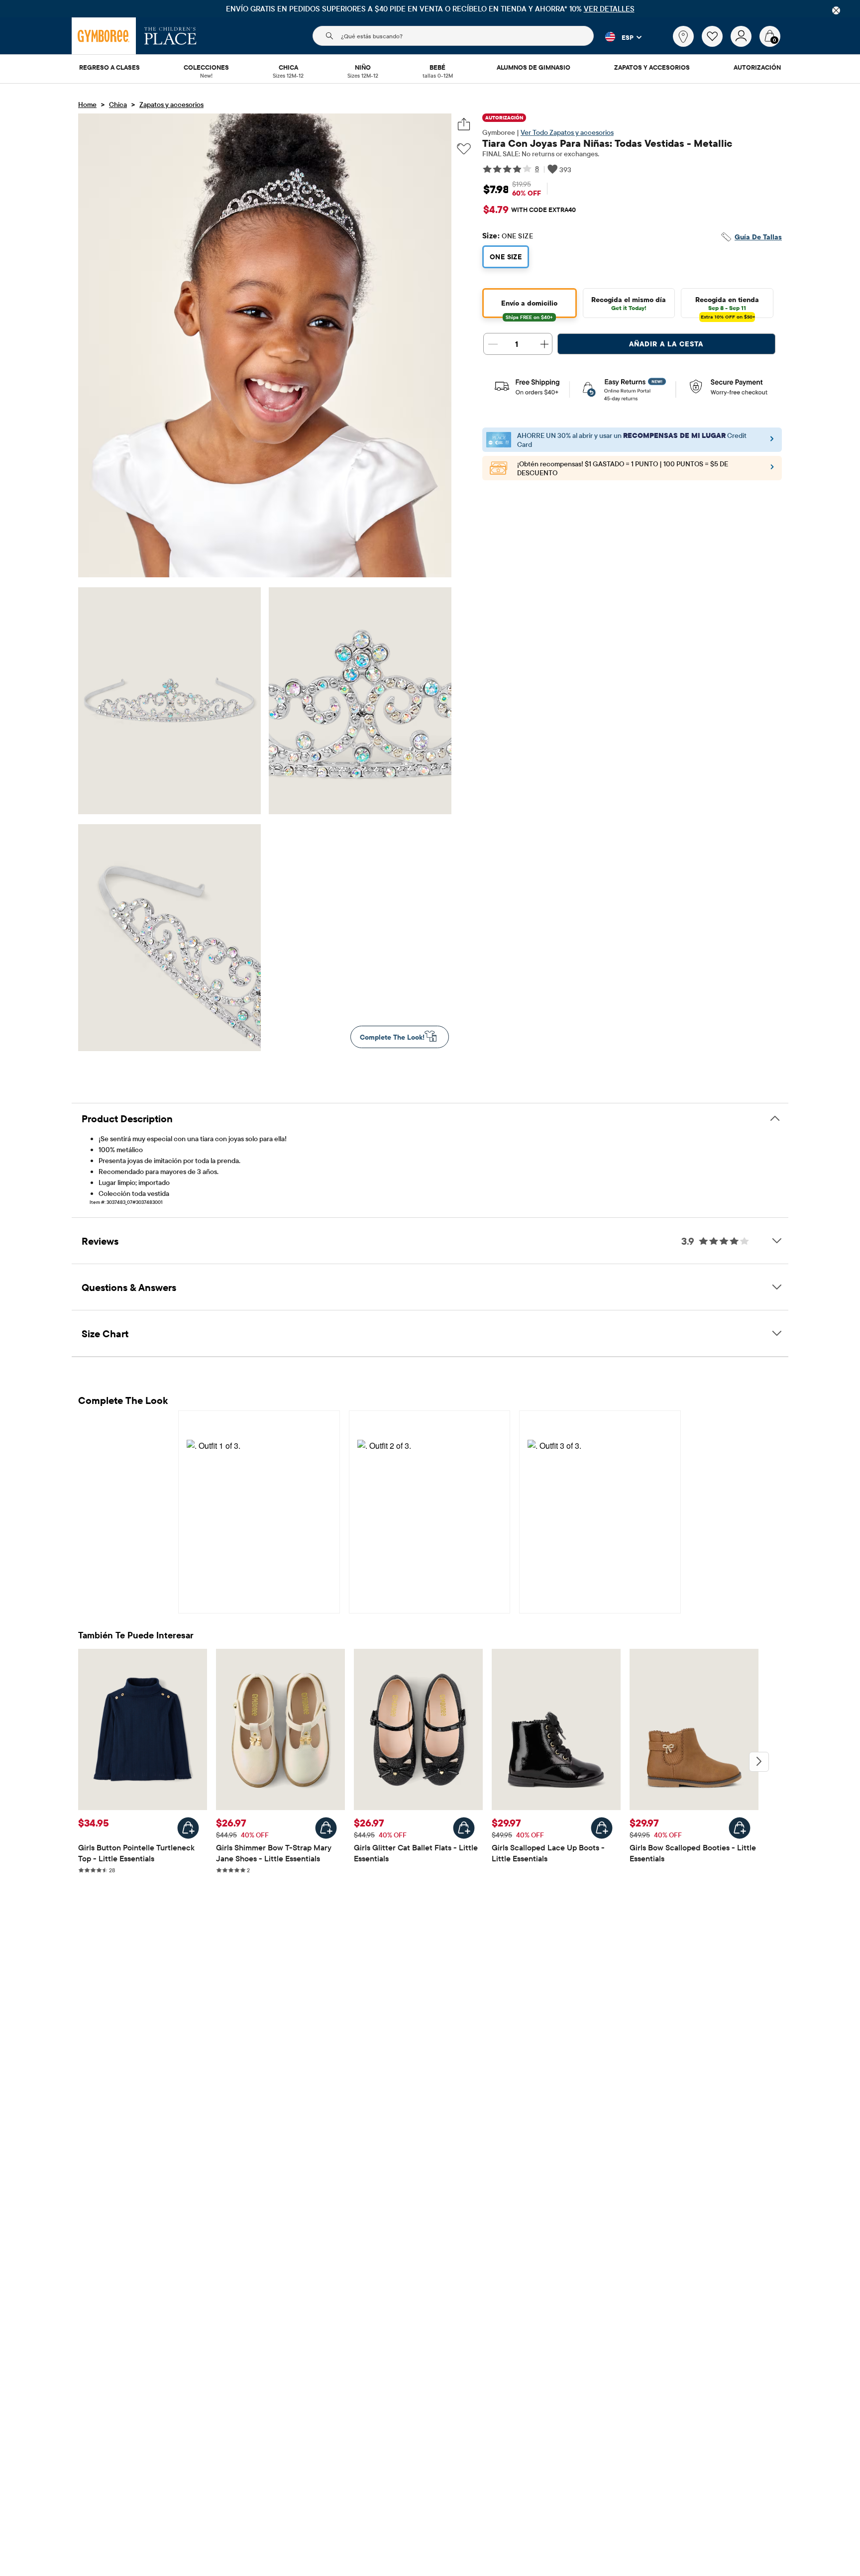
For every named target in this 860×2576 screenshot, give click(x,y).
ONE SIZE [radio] (506, 257)
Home (87, 105)
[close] (836, 10)
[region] (430, 9)
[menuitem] (109, 68)
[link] (683, 36)
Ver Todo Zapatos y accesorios (567, 132)
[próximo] (759, 1762)
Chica (118, 105)
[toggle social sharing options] (464, 124)
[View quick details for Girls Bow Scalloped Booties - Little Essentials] (740, 1828)
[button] (618, 37)
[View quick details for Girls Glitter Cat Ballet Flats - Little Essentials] (464, 1828)
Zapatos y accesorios (171, 105)
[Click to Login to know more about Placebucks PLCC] (772, 470)
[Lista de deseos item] (716, 44)
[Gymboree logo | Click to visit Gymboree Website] (104, 36)
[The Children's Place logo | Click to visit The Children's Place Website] (170, 36)
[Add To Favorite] (464, 149)
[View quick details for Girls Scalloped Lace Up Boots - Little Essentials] (602, 1828)
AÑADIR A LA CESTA (666, 344)
